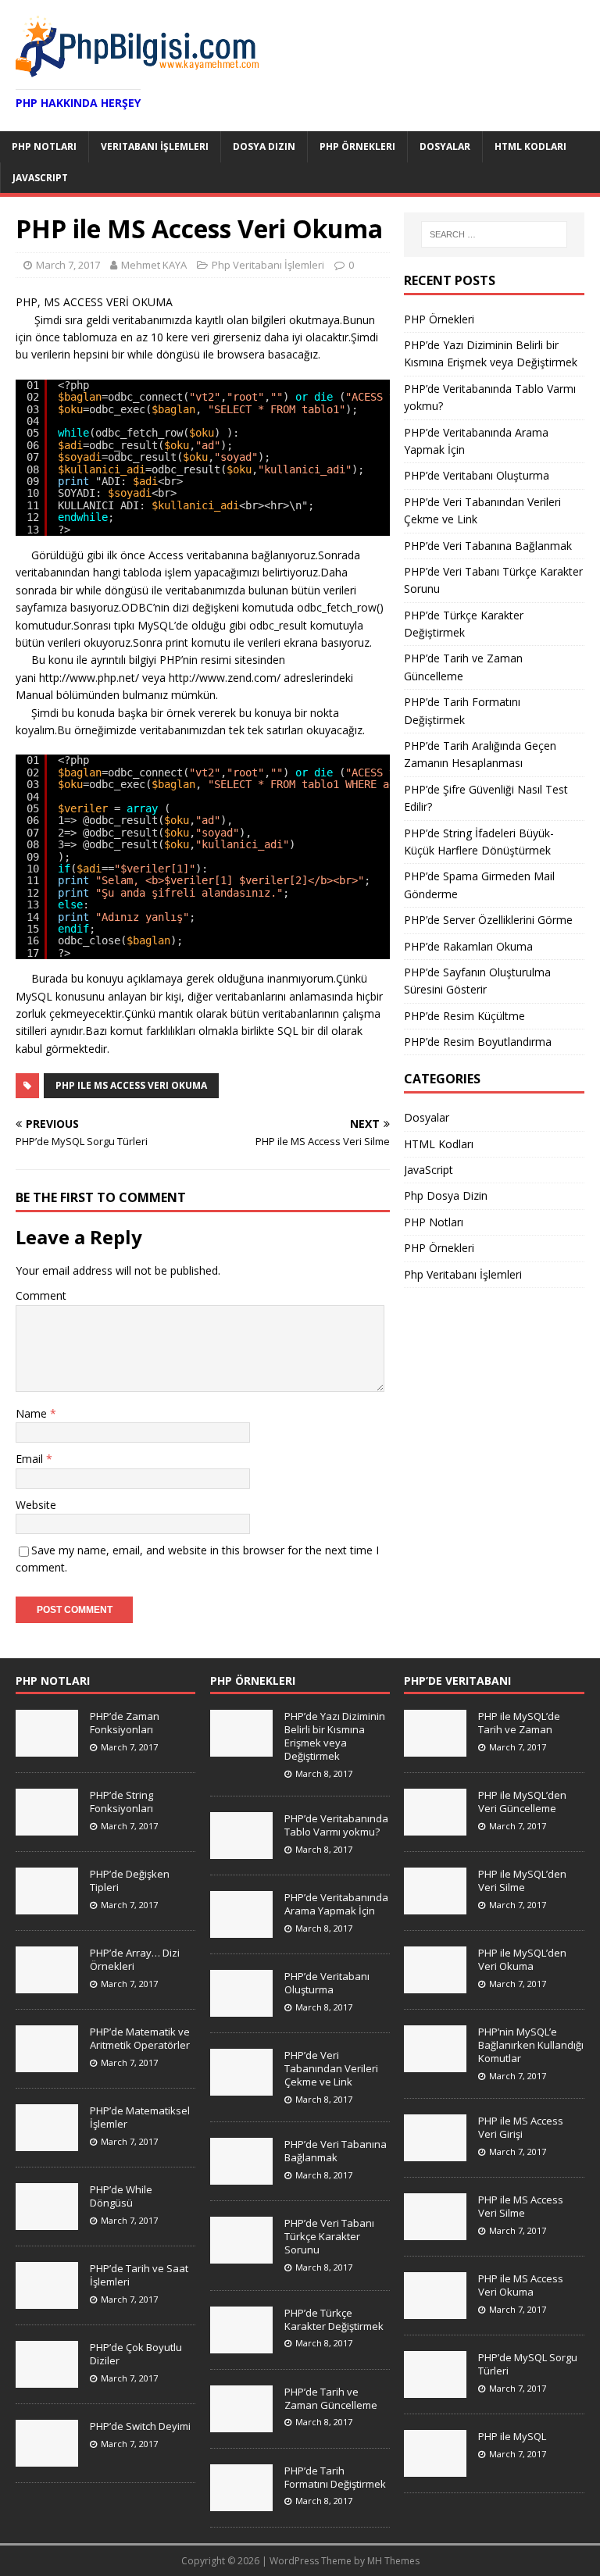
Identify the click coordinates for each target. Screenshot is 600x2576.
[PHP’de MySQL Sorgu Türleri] (435, 2389)
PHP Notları (44, 146)
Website (36, 1505)
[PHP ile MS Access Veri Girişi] (435, 2153)
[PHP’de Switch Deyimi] (47, 2458)
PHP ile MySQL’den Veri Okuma (522, 1959)
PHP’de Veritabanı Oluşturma (477, 475)
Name (33, 1413)
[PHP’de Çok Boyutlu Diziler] (47, 2379)
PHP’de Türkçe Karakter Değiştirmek (334, 2319)
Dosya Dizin (264, 146)
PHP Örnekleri (357, 146)
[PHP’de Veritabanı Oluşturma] (241, 2008)
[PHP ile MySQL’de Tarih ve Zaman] (435, 1748)
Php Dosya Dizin (446, 1195)
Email (31, 1459)
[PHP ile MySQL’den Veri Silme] (435, 1906)
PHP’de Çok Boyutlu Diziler (136, 2354)
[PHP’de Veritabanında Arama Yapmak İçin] (241, 1929)
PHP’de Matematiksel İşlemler (140, 2117)
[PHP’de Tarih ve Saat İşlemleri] (47, 2300)
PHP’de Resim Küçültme (464, 1016)
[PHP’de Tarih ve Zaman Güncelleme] (241, 2424)
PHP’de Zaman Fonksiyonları (125, 1723)
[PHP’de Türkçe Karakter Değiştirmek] (241, 2345)
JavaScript (40, 178)
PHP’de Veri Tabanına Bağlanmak (488, 546)
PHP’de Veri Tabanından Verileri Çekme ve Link (331, 2068)
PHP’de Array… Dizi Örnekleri (135, 1959)
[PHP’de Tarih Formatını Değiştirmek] (241, 2503)
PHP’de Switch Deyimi (140, 2426)
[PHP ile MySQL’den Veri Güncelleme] (435, 1827)
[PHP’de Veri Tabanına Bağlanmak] (241, 2177)
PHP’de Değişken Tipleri (130, 1880)
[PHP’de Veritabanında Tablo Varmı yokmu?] (241, 1850)
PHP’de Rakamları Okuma (468, 946)
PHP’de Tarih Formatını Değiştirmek (335, 2477)
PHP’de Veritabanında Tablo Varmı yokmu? (336, 1825)
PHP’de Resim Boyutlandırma (478, 1042)
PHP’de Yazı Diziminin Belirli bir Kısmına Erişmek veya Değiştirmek (335, 1736)
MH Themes (393, 2561)
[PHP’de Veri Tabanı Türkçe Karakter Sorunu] (241, 2256)
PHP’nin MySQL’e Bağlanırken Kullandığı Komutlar (531, 2045)
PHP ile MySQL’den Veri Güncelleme (522, 1802)
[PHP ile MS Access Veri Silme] (435, 2232)
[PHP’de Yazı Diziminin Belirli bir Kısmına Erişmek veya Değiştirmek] (241, 1748)
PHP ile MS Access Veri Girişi (521, 2127)
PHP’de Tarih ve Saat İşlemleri (139, 2275)
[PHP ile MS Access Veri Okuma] (435, 2310)
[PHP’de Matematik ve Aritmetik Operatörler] (47, 2064)
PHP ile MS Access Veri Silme (521, 2206)
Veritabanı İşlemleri (155, 146)
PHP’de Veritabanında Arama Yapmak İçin (336, 1904)
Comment (41, 1295)
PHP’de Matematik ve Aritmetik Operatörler (140, 2038)
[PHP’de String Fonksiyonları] (47, 1827)
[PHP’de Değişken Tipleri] (47, 1906)
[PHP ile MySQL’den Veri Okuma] (435, 1985)
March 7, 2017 (68, 265)
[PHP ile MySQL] (435, 2468)
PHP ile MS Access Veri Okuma (131, 1085)
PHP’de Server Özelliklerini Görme (488, 920)
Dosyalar (445, 146)
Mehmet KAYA (154, 265)
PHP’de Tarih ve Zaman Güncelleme (331, 2398)
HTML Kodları (530, 146)
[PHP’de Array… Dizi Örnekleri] (47, 1985)
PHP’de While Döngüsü (121, 2196)
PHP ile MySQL (512, 2436)
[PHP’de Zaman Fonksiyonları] (47, 1748)
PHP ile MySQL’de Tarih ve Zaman (519, 1723)
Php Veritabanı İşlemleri (268, 265)
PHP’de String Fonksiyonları (121, 1802)
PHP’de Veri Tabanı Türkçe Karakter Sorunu (329, 2236)
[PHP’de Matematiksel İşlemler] (47, 2143)
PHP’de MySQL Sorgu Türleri (528, 2364)
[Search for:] (494, 234)
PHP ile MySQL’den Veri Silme (522, 1880)
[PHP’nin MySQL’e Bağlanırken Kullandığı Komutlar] (435, 2064)
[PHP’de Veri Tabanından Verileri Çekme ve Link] (241, 2087)
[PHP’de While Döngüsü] (47, 2221)
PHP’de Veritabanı (457, 1680)
